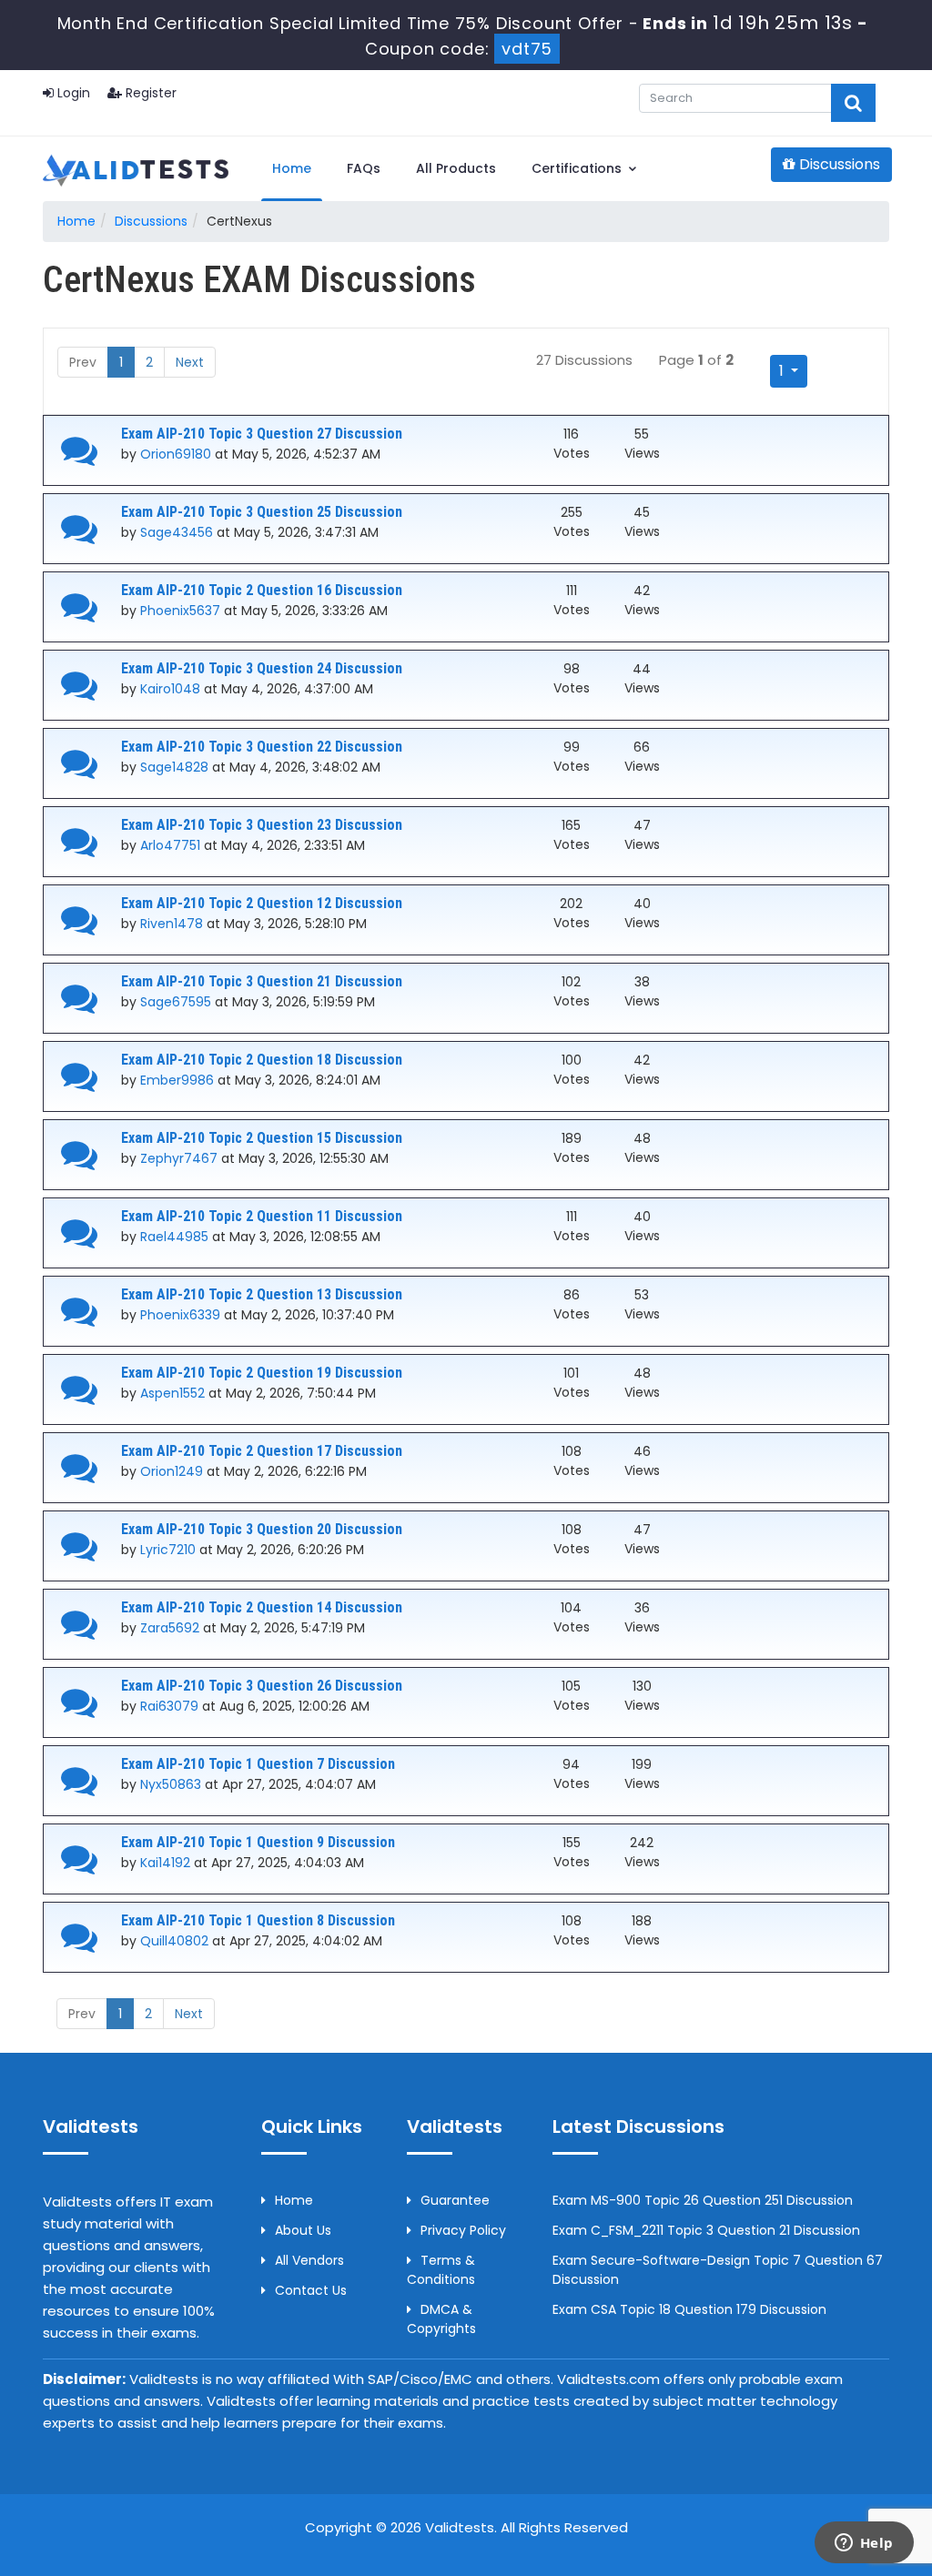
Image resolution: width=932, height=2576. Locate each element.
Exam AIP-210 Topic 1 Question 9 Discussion (258, 1842)
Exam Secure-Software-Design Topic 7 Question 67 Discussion (718, 2270)
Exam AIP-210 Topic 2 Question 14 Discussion (262, 1607)
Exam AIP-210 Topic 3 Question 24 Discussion (262, 668)
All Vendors (309, 2260)
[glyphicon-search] (853, 103)
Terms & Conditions (441, 2270)
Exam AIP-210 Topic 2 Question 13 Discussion (262, 1294)
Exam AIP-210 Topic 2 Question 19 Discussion (262, 1373)
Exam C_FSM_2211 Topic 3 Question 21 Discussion (706, 2230)
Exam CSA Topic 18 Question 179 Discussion (689, 2309)
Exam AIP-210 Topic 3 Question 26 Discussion (262, 1686)
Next (190, 362)
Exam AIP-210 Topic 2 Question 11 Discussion (262, 1216)
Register (149, 93)
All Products (456, 168)
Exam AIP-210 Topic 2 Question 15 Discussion (262, 1138)
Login (72, 93)
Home (292, 168)
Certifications (578, 168)
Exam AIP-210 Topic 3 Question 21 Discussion (262, 981)
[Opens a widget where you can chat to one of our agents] (864, 2544)
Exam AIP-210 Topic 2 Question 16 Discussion (262, 590)
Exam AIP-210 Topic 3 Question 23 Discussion (262, 825)
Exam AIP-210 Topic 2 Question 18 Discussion (262, 1060)
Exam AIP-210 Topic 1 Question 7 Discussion (258, 1764)
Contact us (311, 2290)
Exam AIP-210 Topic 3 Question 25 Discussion (262, 512)
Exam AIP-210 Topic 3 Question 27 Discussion (262, 434)
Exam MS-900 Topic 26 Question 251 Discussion (703, 2200)
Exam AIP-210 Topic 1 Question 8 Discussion (258, 1920)
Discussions (838, 164)
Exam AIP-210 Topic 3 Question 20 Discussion (262, 1529)
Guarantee (455, 2200)
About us (303, 2230)
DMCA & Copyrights (441, 2319)
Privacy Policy (463, 2230)
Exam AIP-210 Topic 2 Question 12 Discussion (262, 903)
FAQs (364, 168)
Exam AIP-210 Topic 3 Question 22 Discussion (262, 747)
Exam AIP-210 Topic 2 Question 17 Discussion (262, 1451)
